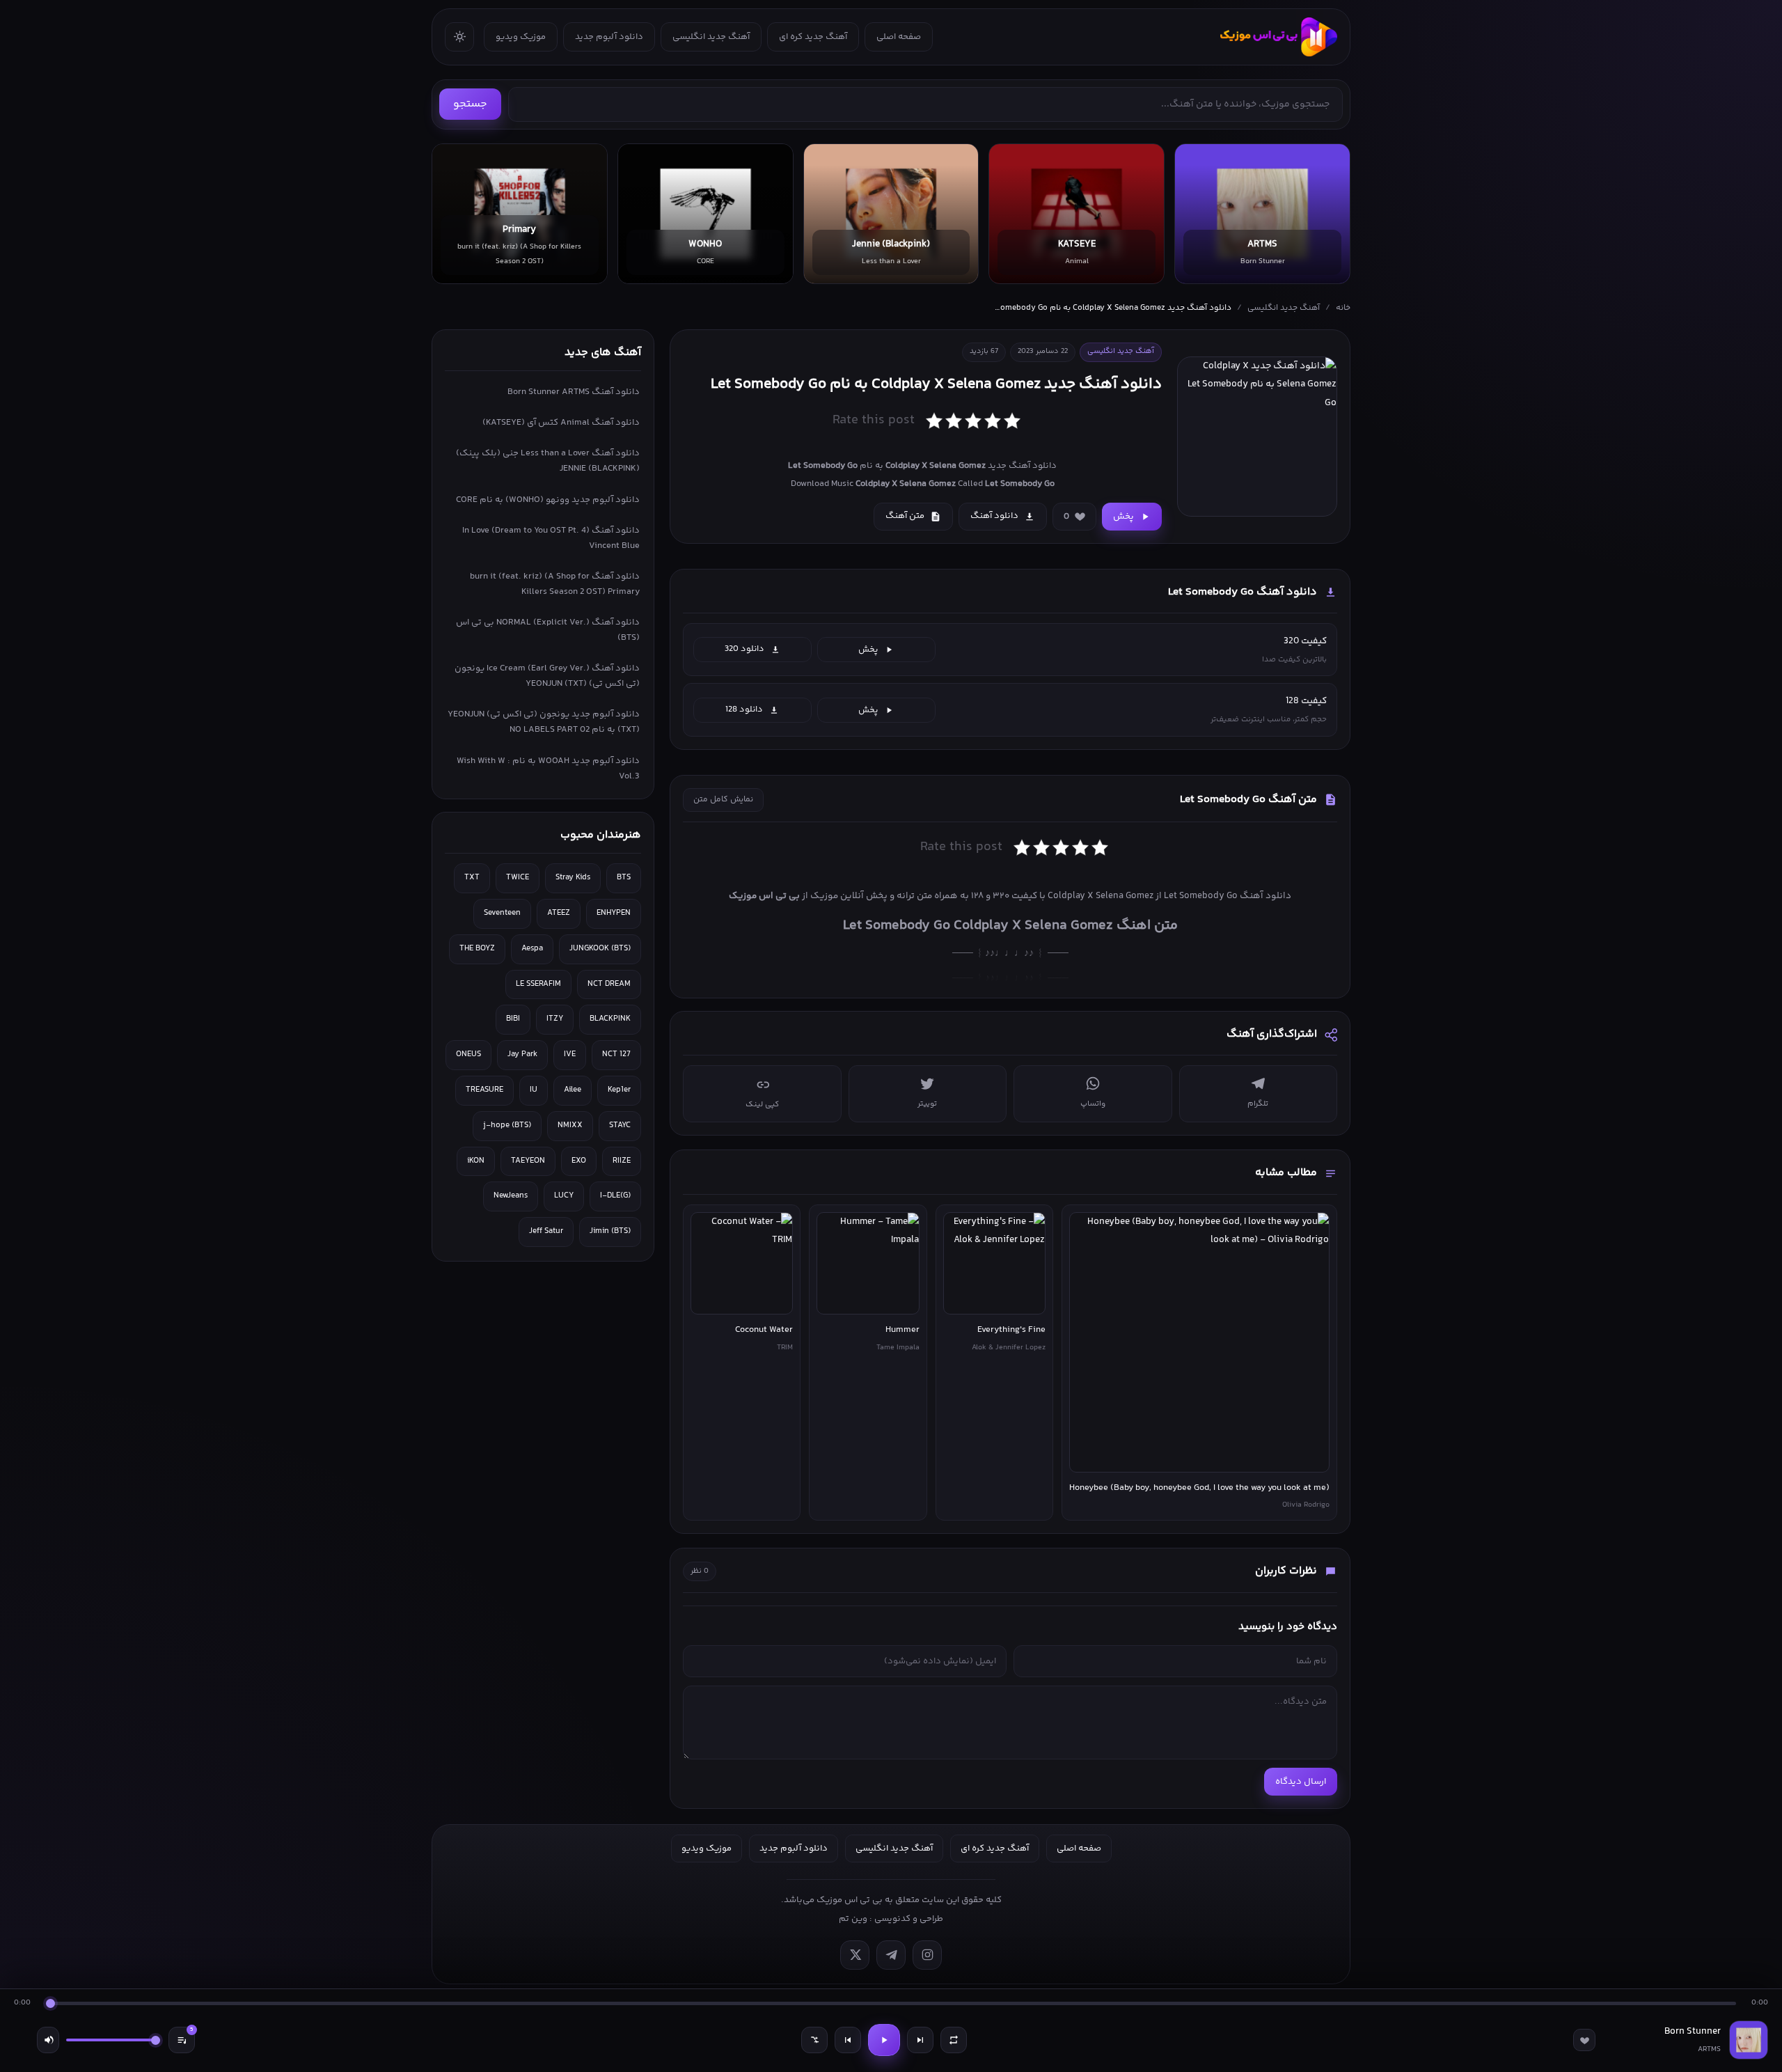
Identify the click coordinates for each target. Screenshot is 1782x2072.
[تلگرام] (891, 1955)
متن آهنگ (905, 516)
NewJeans (511, 1196)
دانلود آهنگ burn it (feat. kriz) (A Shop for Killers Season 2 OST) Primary (555, 584)
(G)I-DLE (615, 1196)
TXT (472, 878)
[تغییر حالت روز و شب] (459, 37)
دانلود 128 (744, 709)
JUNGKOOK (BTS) (600, 949)
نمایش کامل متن (723, 800)
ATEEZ (559, 913)
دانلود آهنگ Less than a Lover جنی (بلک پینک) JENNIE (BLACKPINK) (548, 461)
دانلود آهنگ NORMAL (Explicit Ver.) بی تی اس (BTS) (548, 630)
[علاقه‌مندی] (1584, 2040)
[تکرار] (954, 2040)
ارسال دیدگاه (1301, 1782)
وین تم (853, 1919)
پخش (1123, 517)
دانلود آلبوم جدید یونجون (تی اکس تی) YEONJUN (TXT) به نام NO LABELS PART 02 (544, 722)
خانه (1343, 308)
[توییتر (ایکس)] (855, 1955)
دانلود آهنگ (994, 516)
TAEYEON (528, 1161)
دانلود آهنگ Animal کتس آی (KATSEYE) (561, 423)
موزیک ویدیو (521, 37)
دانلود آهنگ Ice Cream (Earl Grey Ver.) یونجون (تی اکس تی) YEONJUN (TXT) (547, 676)
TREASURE (484, 1090)
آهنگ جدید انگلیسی (711, 37)
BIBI (513, 1019)
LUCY (564, 1196)
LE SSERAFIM (538, 984)
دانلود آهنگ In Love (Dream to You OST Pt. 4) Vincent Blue (551, 538)
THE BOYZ (477, 949)
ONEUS (468, 1054)
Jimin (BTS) (610, 1231)
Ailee (573, 1090)
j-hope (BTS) (507, 1125)
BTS (624, 878)
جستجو (470, 104)
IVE (570, 1054)
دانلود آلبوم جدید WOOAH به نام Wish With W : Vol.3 (548, 769)
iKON (476, 1161)
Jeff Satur (546, 1231)
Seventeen (502, 913)
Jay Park (522, 1054)
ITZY (555, 1019)
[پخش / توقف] (884, 2040)
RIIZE (622, 1161)
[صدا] (48, 2040)
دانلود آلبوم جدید (609, 37)
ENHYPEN (614, 913)
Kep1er (619, 1090)
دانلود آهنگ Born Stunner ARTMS (574, 392)
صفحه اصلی (899, 37)
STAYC (620, 1125)
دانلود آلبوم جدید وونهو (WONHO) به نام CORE (548, 500)
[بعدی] (920, 2040)
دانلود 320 (744, 649)
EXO (579, 1161)
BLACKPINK (610, 1019)
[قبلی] (848, 2040)
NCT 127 (616, 1054)
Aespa (532, 949)
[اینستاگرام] (927, 1955)
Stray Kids (573, 878)
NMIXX (570, 1125)
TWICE (518, 878)
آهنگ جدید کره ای (813, 37)
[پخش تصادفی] (814, 2040)
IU (534, 1090)
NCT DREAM (609, 984)
